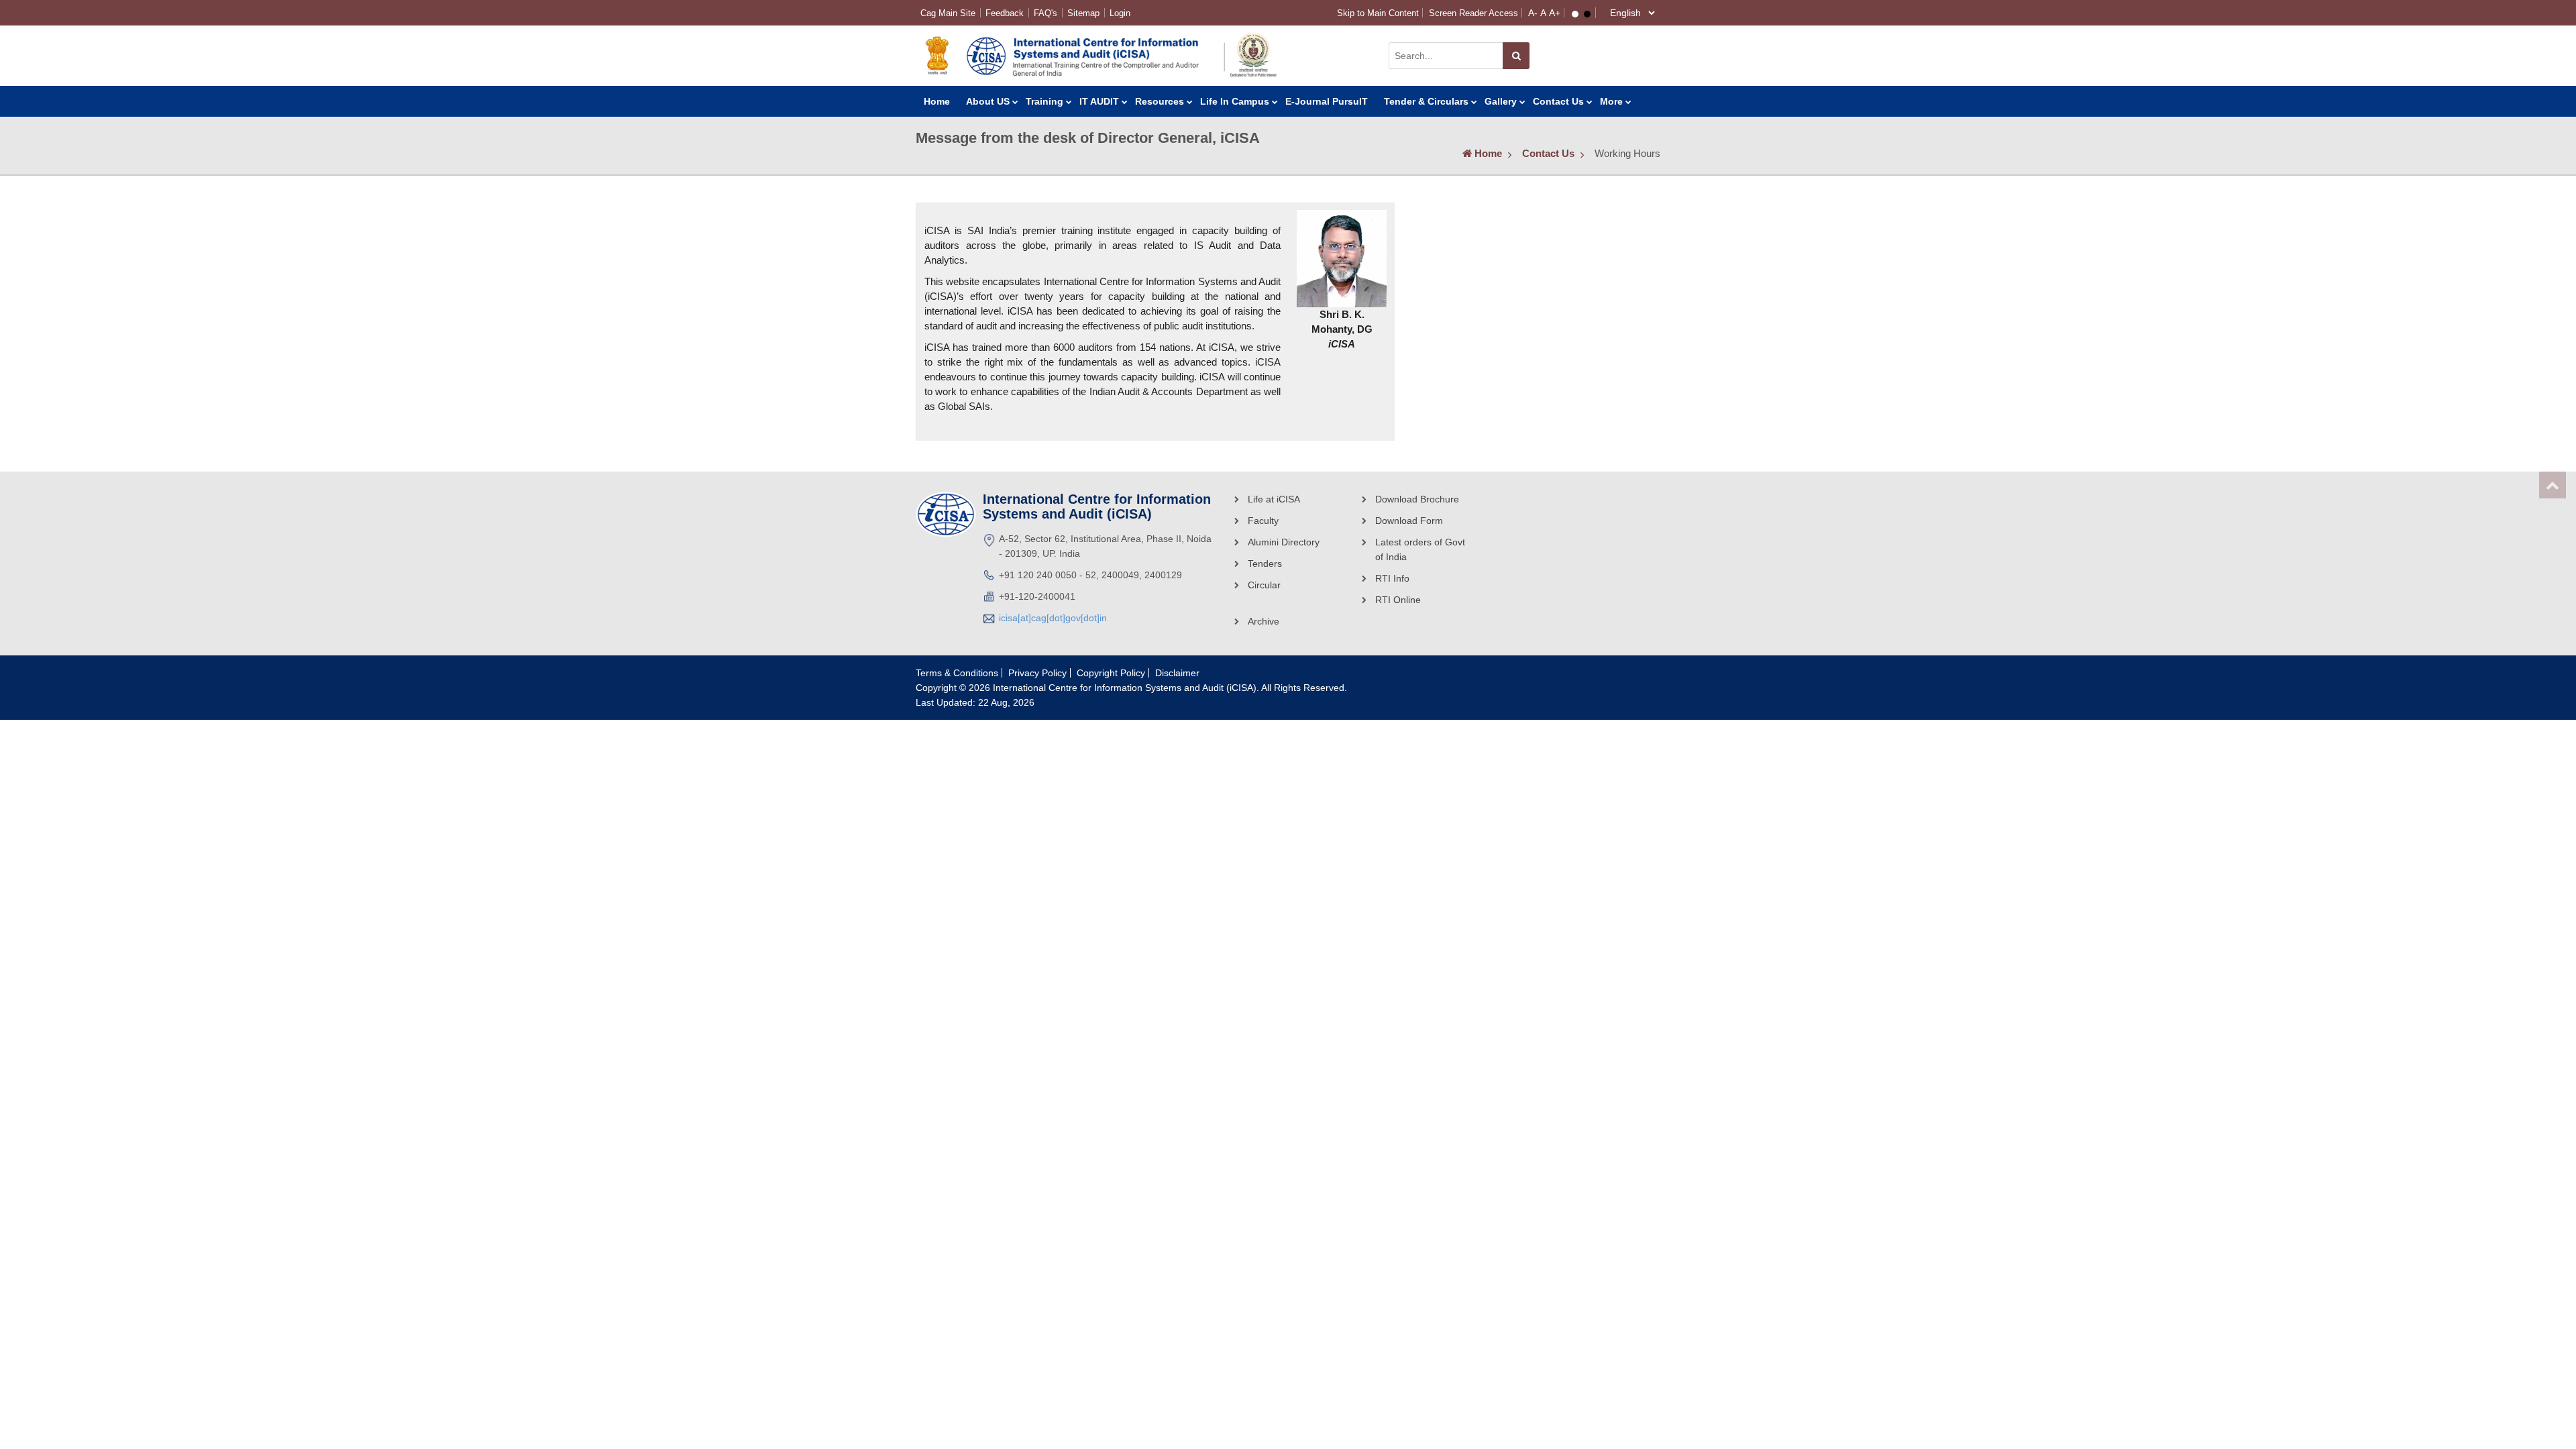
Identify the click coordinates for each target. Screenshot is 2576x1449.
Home (937, 101)
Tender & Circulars (1426, 101)
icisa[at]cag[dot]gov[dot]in (1053, 618)
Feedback (1005, 13)
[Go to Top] (2553, 485)
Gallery (1501, 101)
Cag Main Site (948, 13)
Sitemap (1083, 13)
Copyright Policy (1111, 673)
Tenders (1265, 563)
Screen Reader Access (1473, 13)
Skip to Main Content (1378, 13)
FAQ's (1045, 13)
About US (988, 101)
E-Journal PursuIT (1327, 101)
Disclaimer (1177, 673)
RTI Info (1392, 578)
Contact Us (1558, 101)
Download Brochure (1417, 499)
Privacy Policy (1037, 673)
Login (1120, 13)
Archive (1264, 621)
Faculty (1263, 521)
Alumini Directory (1284, 542)
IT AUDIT (1099, 101)
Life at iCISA (1274, 499)
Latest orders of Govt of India (1420, 549)
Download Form (1409, 521)
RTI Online (1398, 600)
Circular (1264, 585)
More (1611, 101)
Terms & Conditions (957, 673)
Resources (1160, 101)
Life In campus (1235, 101)
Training (1044, 101)
